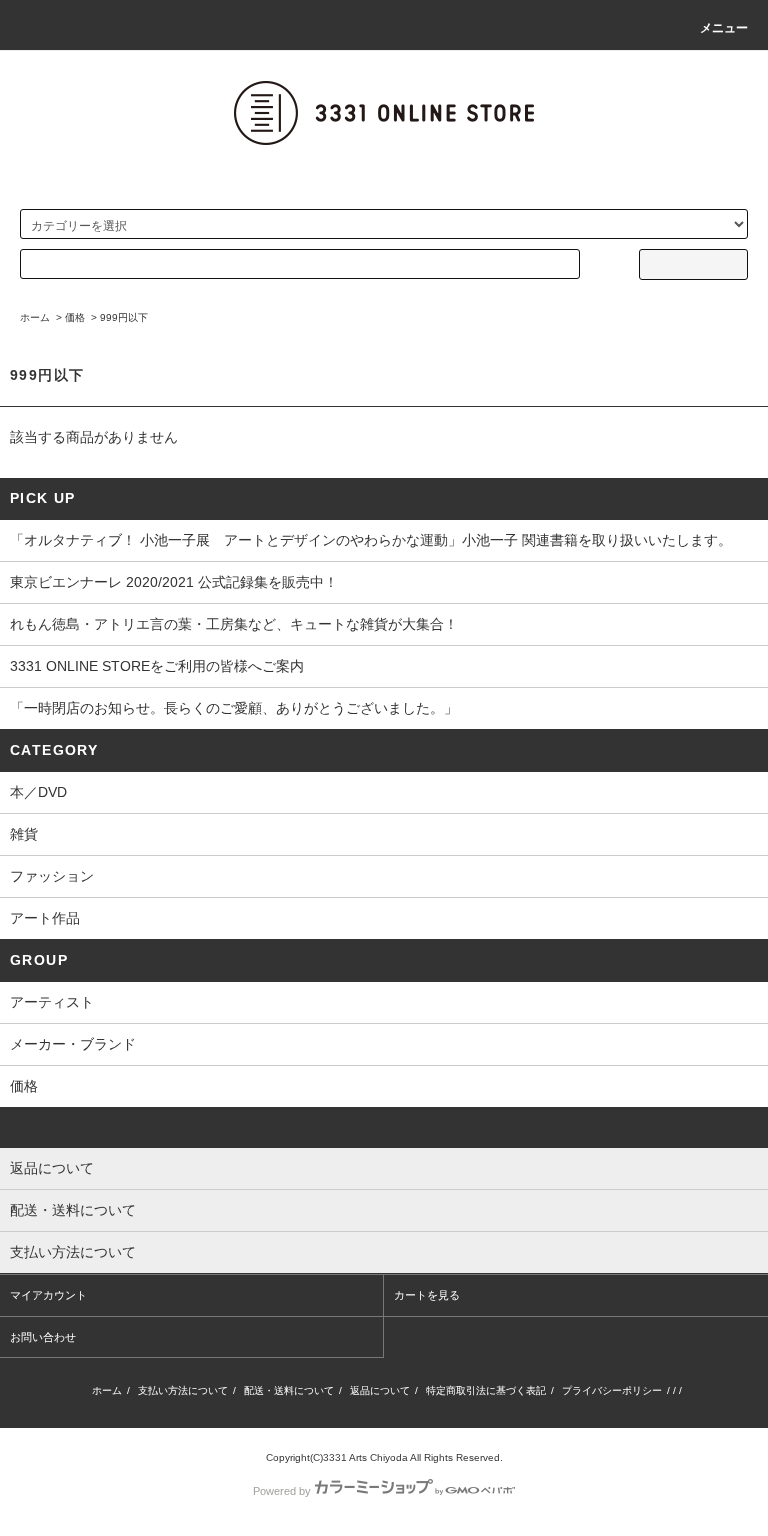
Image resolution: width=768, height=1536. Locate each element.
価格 (75, 317)
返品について (380, 1390)
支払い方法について (183, 1390)
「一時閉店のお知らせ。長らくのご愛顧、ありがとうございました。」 (234, 708)
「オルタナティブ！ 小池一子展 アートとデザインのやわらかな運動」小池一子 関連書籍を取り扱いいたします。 (371, 540)
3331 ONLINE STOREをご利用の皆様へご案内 (157, 666)
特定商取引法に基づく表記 (486, 1390)
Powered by (282, 1491)
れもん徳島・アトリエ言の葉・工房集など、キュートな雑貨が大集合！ (234, 624)
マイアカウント (48, 1295)
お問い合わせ (43, 1337)
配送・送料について (289, 1390)
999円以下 (124, 317)
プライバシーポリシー (612, 1390)
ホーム (35, 317)
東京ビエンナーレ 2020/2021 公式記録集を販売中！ (174, 582)
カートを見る (427, 1295)
